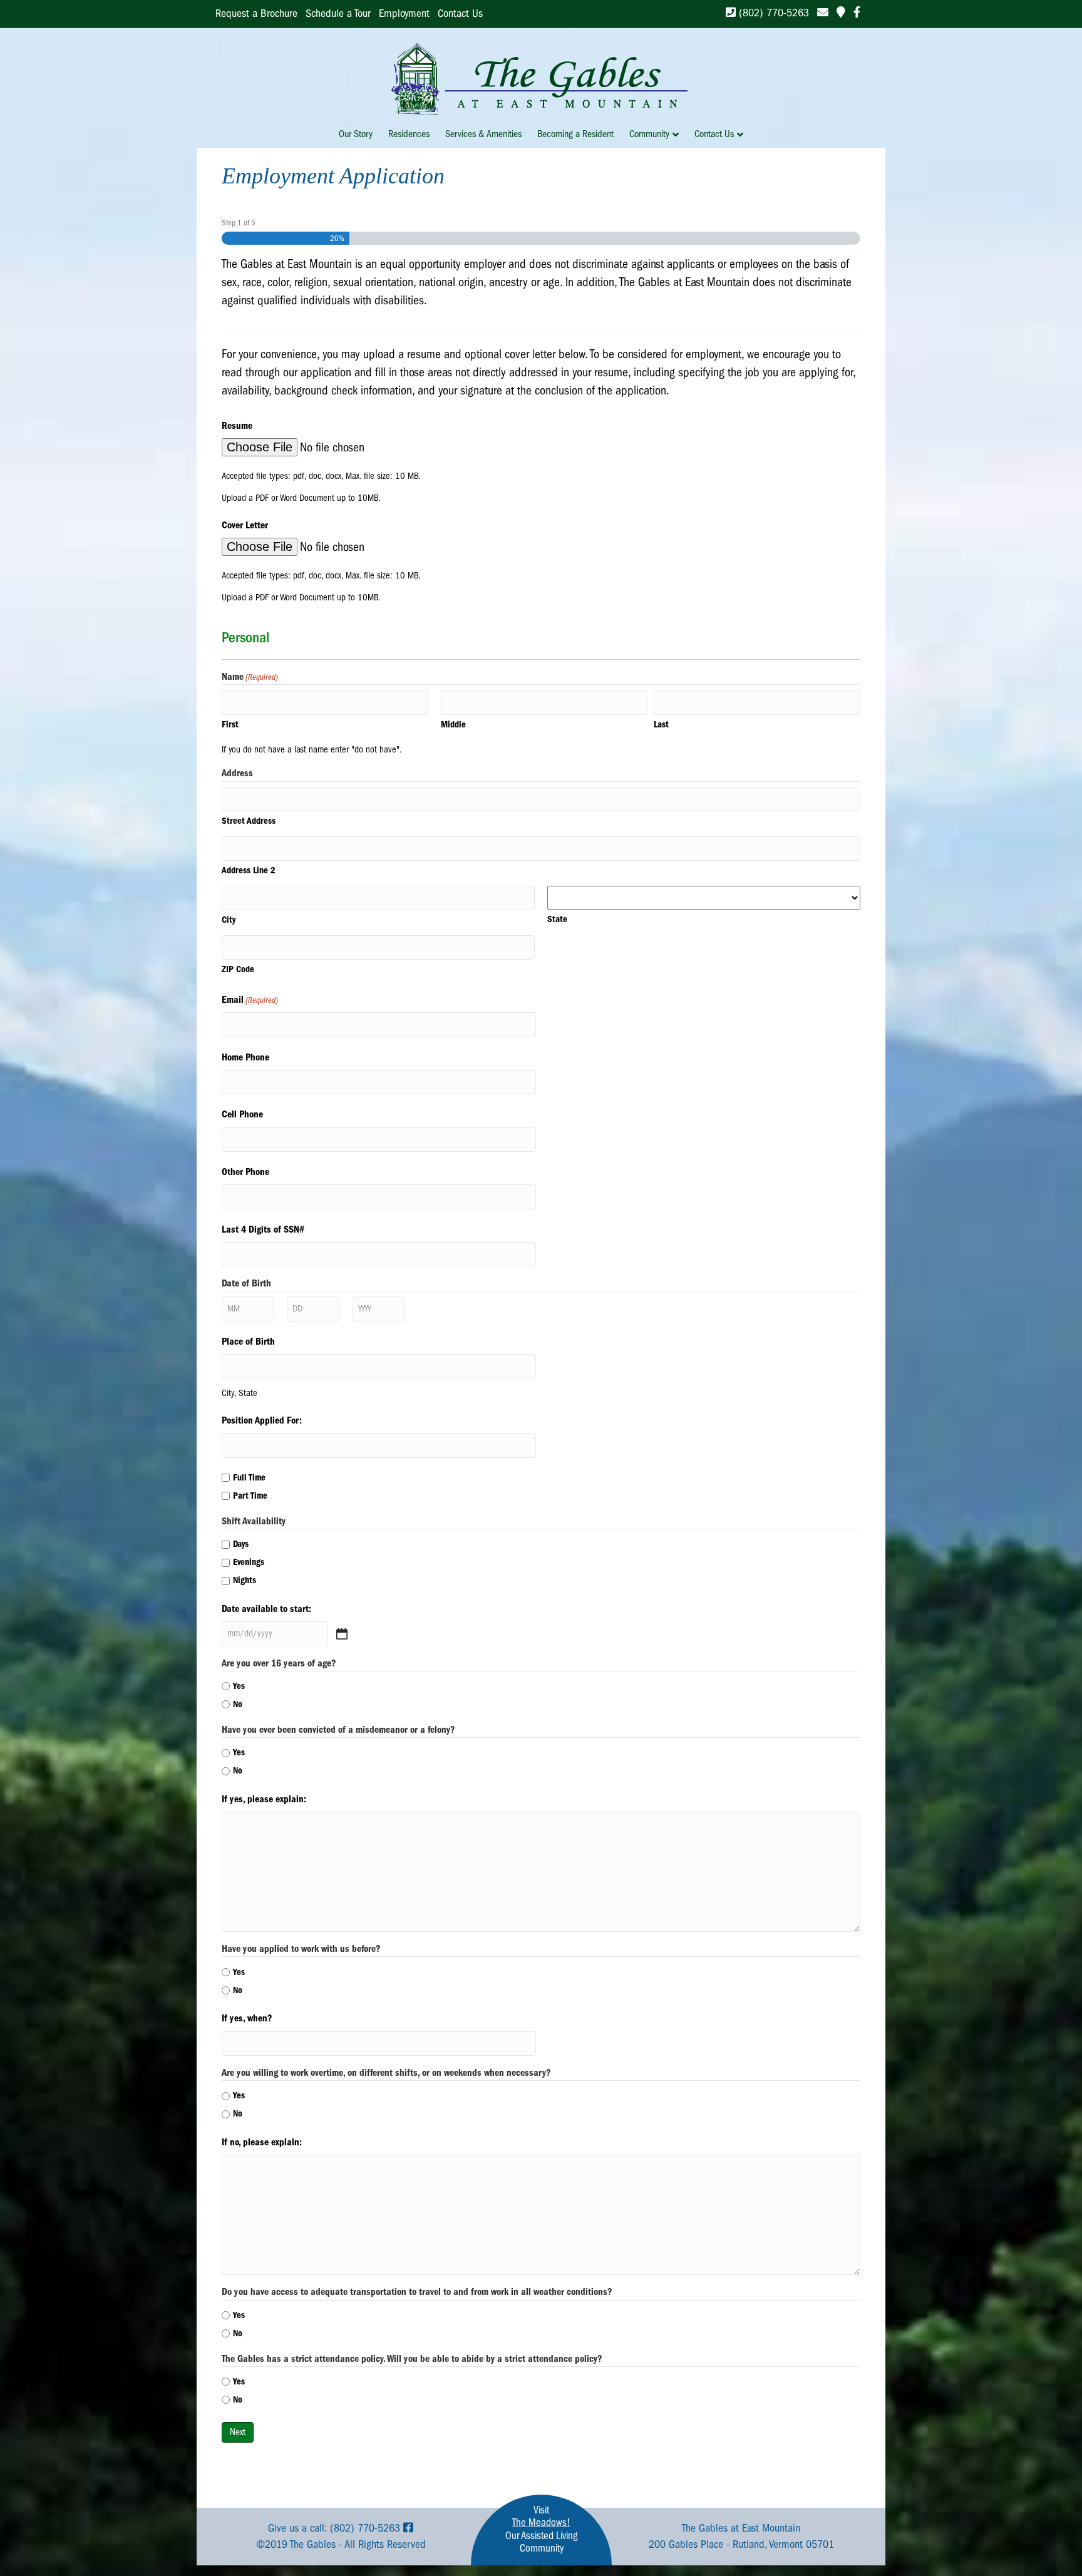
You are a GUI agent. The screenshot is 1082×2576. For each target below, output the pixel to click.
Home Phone (245, 1057)
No (238, 1704)
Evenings (249, 1562)
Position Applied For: (262, 1420)
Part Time (250, 1496)
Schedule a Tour (338, 13)
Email (250, 1000)
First (230, 724)
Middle (453, 724)
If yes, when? (247, 2018)
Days (241, 1544)
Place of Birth (248, 1342)
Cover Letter (245, 525)
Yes (239, 1686)
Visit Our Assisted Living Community (541, 2529)
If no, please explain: (262, 2142)
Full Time (249, 1477)
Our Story (356, 134)
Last (661, 724)
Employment (404, 13)
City (229, 920)
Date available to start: (266, 1609)
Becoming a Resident (575, 134)
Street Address (249, 821)
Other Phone (245, 1172)
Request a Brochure (256, 13)
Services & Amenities (483, 134)
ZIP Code (238, 969)
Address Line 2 (249, 870)
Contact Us (460, 13)
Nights (245, 1580)
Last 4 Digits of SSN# (263, 1229)
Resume (237, 426)
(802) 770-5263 (772, 13)
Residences (409, 134)
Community (649, 134)
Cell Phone (242, 1114)
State (557, 919)
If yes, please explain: (264, 1799)
